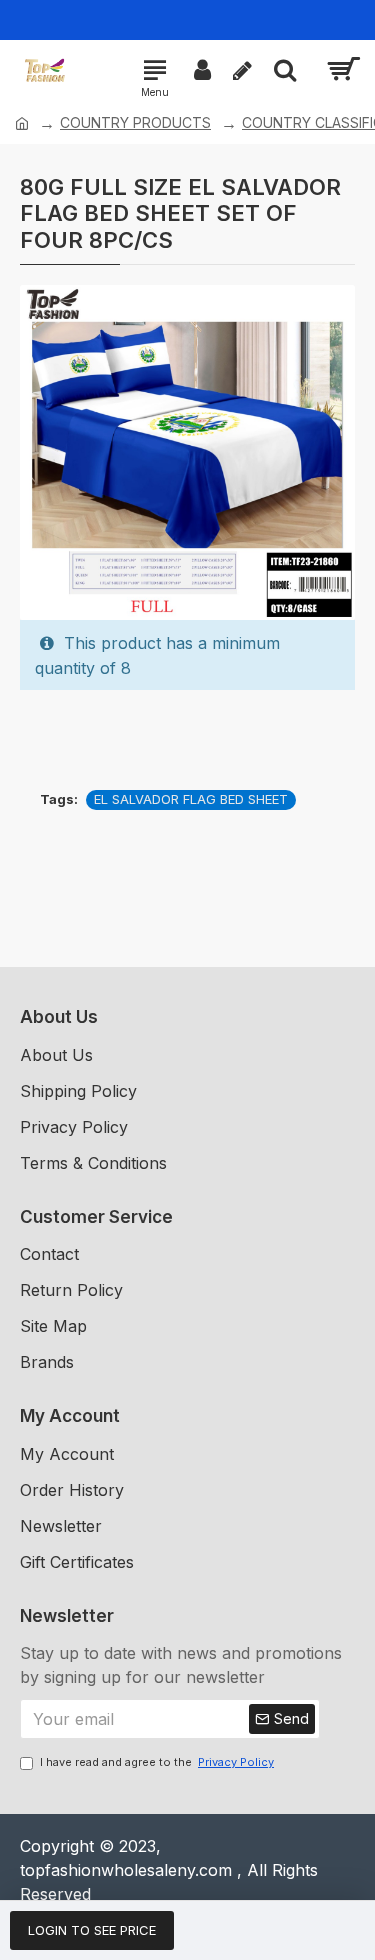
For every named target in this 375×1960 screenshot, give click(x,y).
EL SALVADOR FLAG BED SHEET (191, 799)
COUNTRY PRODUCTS (135, 122)
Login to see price (92, 1930)
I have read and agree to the (157, 1762)
